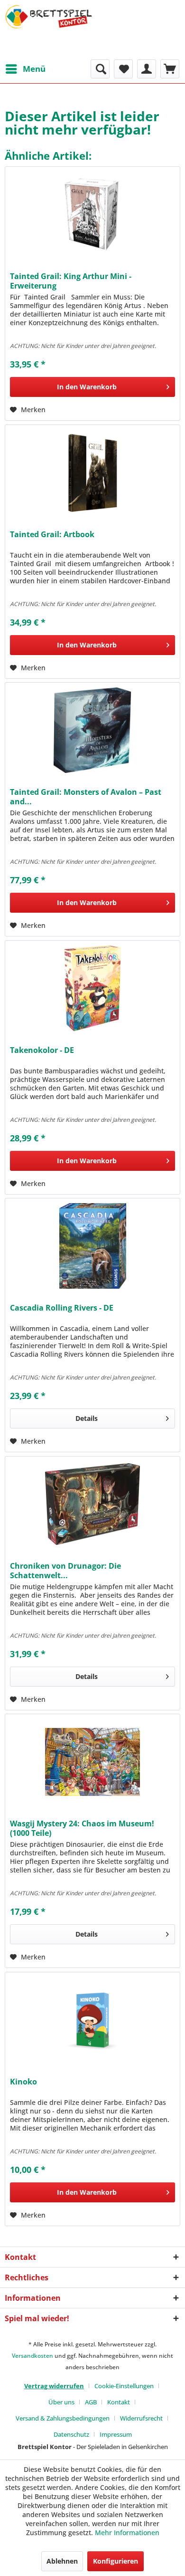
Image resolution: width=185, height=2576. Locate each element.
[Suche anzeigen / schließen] (100, 69)
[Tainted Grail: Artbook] (92, 473)
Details (87, 1418)
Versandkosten (32, 2356)
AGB (91, 2402)
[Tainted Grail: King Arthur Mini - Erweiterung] (92, 214)
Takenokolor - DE (42, 1050)
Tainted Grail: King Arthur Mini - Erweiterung (71, 281)
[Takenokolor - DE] (92, 988)
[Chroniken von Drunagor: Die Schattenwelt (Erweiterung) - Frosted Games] (92, 1504)
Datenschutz (71, 2434)
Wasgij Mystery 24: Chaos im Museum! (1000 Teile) (82, 1828)
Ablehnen (62, 2561)
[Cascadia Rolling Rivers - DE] (92, 1246)
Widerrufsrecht (141, 2418)
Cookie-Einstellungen (124, 2386)
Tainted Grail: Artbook (52, 535)
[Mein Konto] (147, 69)
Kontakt (119, 2402)
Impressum (116, 2434)
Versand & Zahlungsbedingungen (63, 2418)
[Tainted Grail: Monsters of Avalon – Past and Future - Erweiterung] (92, 730)
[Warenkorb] (170, 69)
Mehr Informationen (127, 2533)
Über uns (61, 2402)
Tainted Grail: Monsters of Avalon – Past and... (86, 797)
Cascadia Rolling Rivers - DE (62, 1308)
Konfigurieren (116, 2561)
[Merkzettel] (123, 69)
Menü (34, 69)
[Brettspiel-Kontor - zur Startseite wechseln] (49, 30)
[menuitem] (25, 69)
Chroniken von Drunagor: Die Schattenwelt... (65, 1571)
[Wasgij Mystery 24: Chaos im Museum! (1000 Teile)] (92, 1762)
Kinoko (23, 2082)
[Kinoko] (92, 2020)
